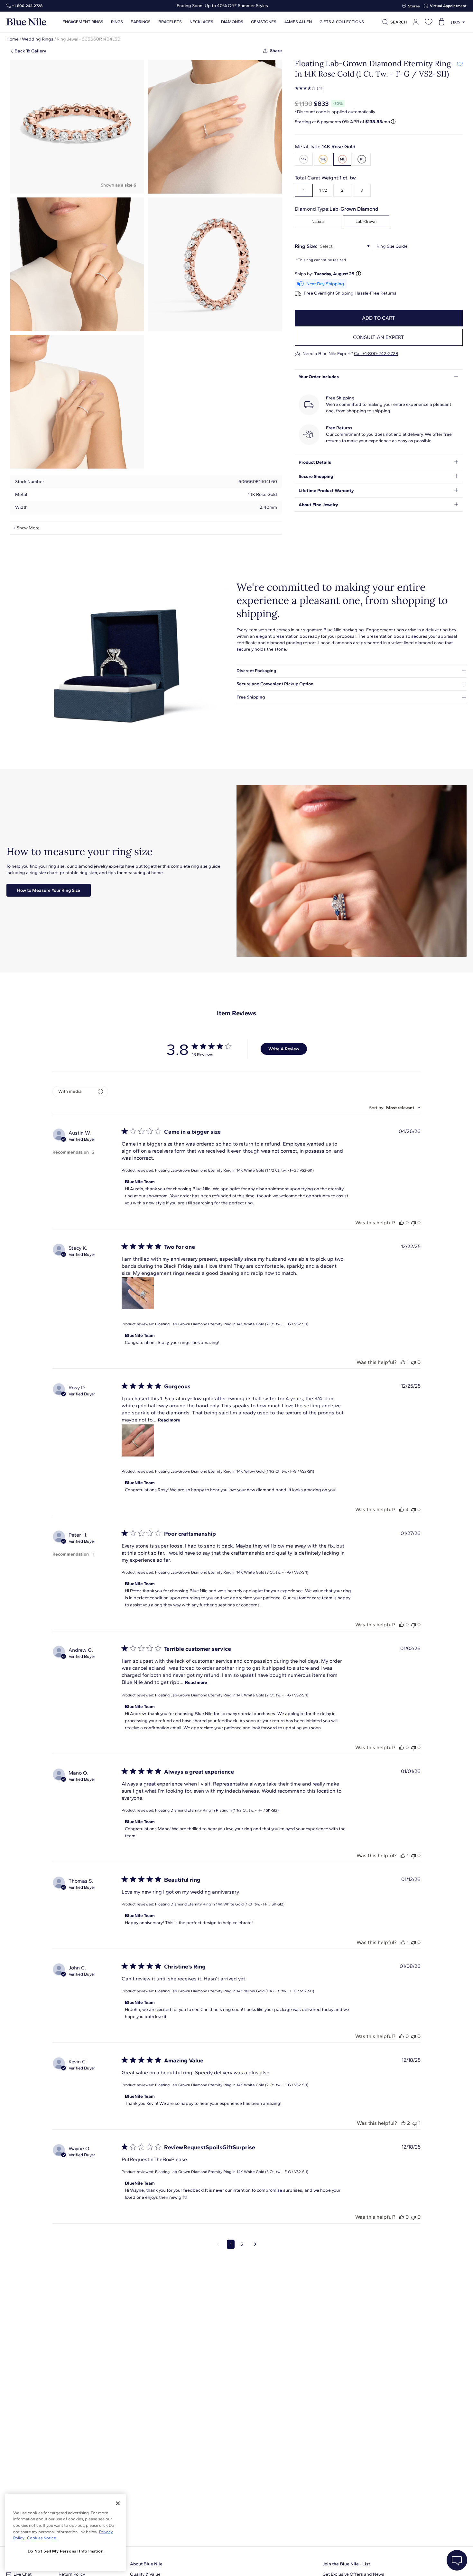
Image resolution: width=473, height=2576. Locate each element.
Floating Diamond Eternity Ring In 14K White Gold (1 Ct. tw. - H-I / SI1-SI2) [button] (220, 1904)
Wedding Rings (38, 39)
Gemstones (264, 22)
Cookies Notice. (42, 2538)
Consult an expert (379, 337)
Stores (414, 6)
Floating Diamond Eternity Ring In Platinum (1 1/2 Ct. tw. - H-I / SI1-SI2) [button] (217, 1810)
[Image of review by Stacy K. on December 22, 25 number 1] (138, 1293)
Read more (169, 1420)
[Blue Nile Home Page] (27, 22)
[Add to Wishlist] (460, 64)
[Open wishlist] (429, 22)
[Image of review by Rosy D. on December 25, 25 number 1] (138, 1440)
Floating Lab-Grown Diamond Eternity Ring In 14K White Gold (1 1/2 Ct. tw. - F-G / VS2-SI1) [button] (234, 1170)
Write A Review (284, 1049)
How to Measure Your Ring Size (49, 890)
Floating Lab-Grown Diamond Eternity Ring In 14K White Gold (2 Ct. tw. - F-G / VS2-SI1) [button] (232, 1324)
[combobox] (395, 1108)
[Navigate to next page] (255, 2244)
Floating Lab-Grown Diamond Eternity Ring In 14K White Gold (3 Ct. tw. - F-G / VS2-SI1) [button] (232, 1572)
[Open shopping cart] (441, 22)
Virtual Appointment (448, 6)
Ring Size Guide (392, 246)
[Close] (118, 2503)
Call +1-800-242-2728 (376, 354)
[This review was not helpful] (413, 1223)
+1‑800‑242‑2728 (27, 6)
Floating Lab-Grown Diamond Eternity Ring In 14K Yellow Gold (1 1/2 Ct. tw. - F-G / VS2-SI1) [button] (235, 1471)
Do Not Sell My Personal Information (66, 2551)
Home (13, 39)
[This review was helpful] (402, 1223)
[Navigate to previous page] (218, 2244)
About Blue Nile (146, 2564)
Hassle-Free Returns (376, 293)
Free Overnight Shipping (329, 293)
